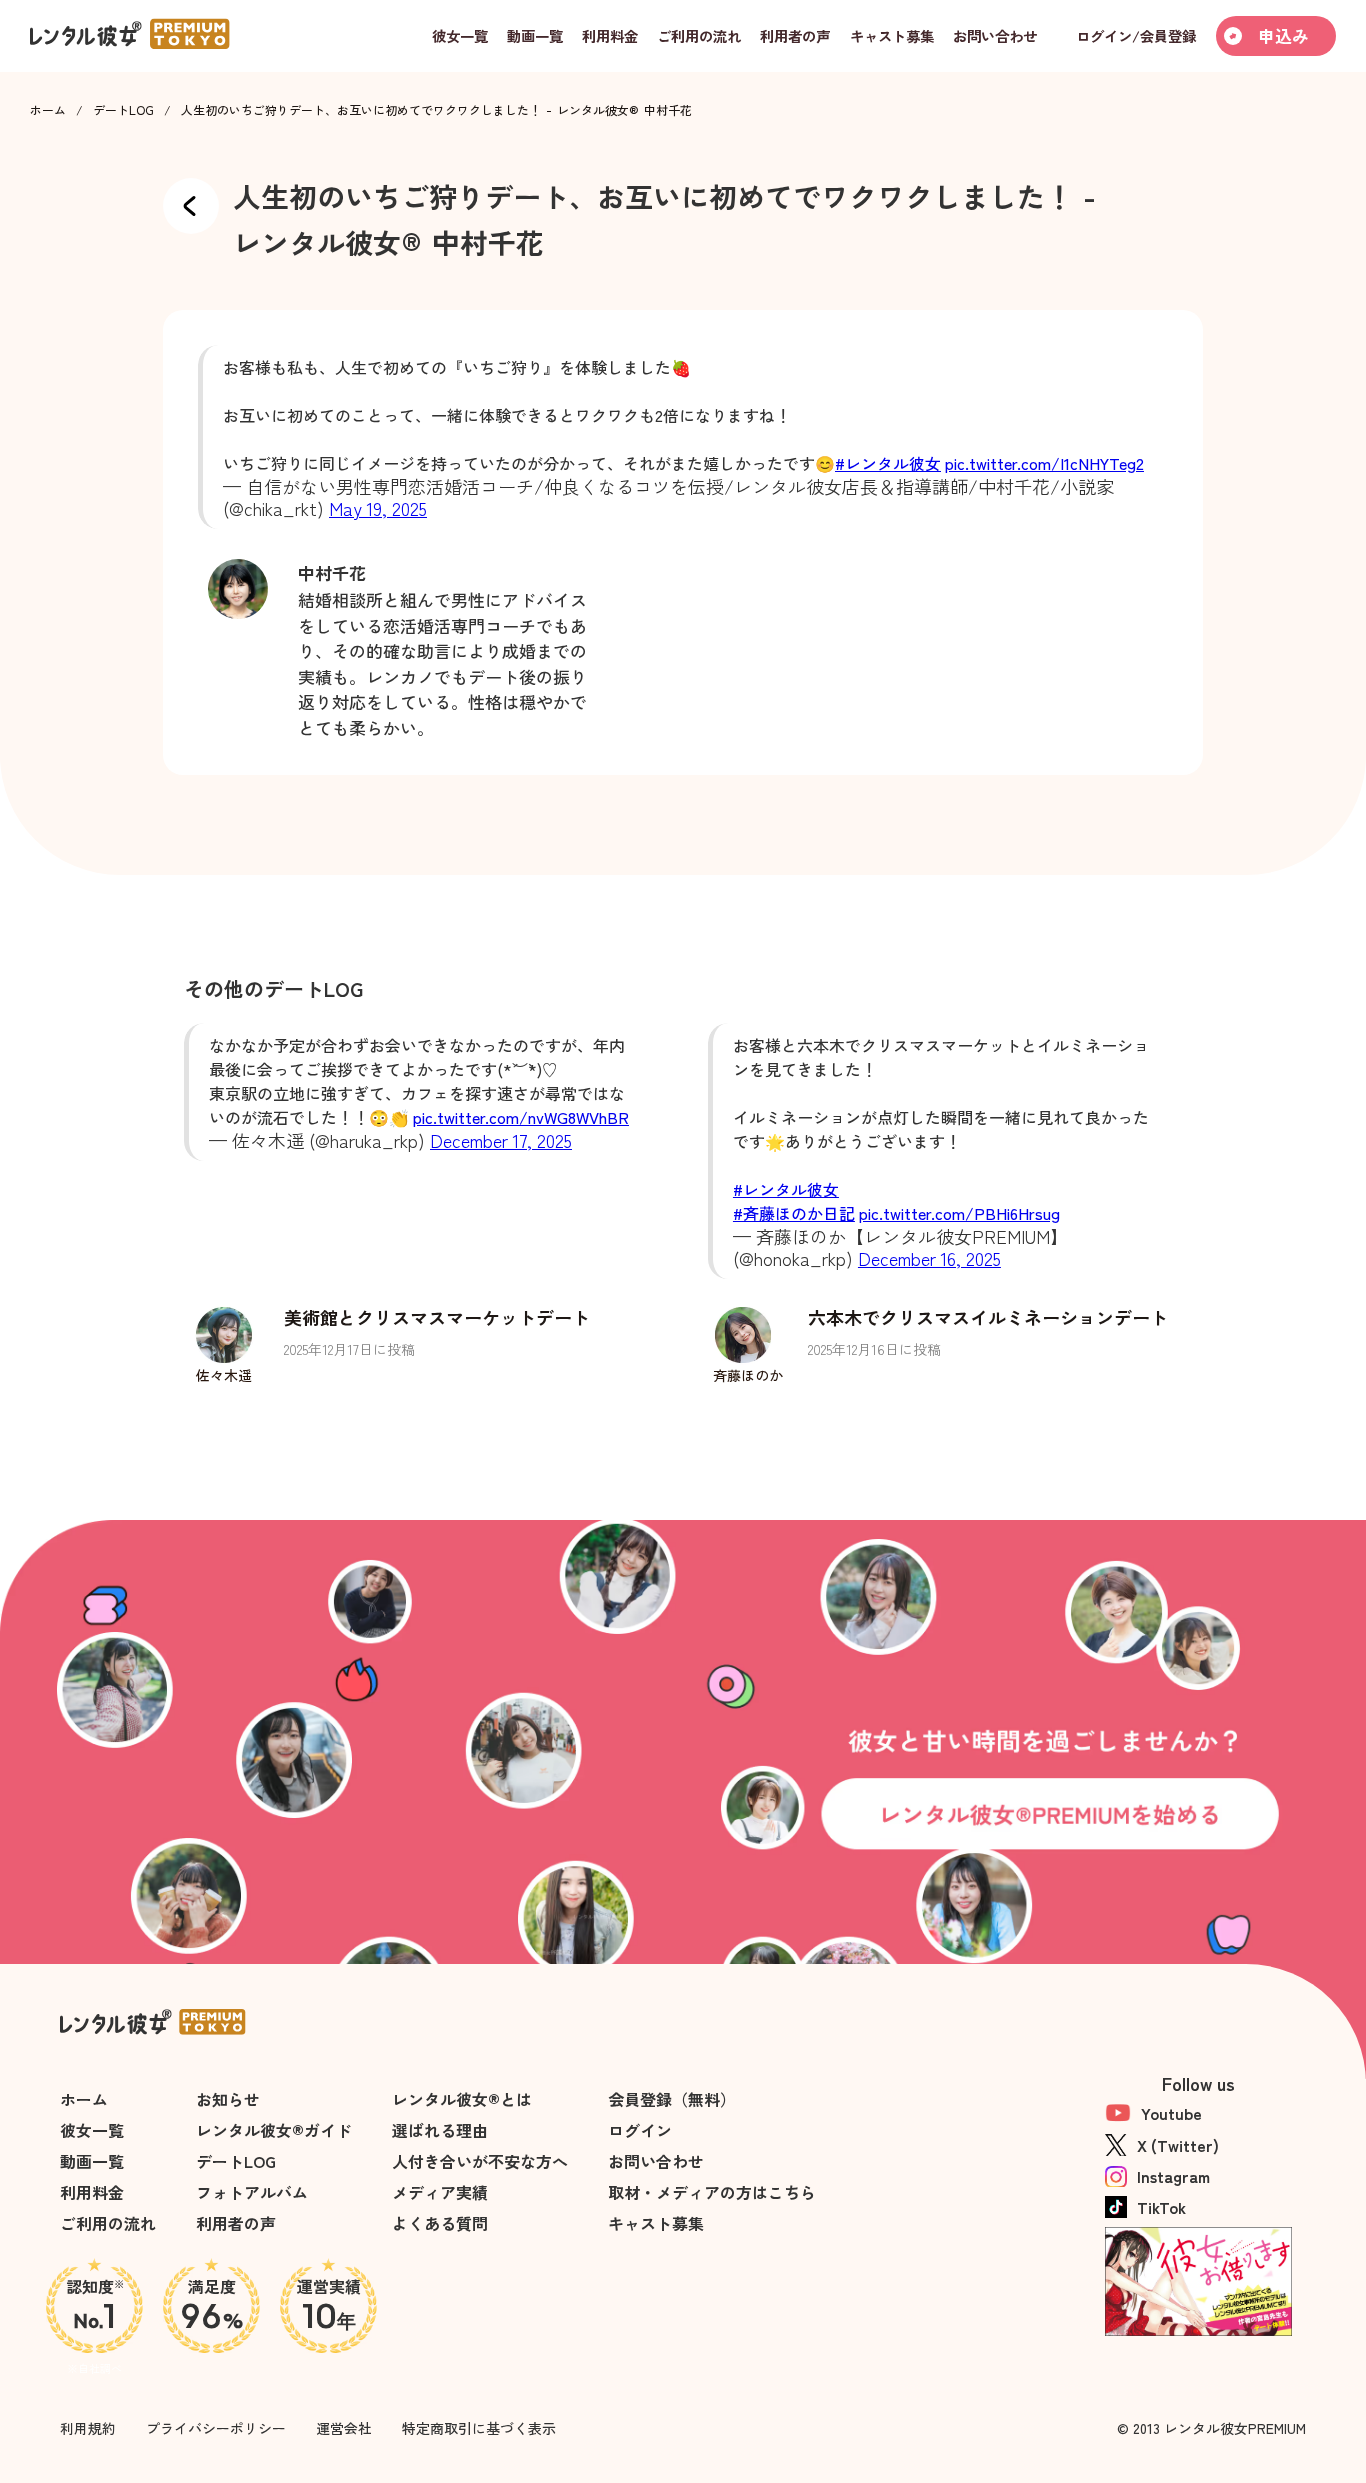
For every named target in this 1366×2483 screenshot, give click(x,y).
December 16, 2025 (929, 1258)
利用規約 (88, 2428)
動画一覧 (92, 2161)
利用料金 (92, 2192)
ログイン (640, 2130)
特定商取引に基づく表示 (479, 2428)
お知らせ (228, 2099)
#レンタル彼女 (888, 463)
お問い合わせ (656, 2161)
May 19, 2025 (378, 508)
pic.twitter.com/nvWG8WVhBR (521, 1117)
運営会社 (344, 2428)
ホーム (48, 110)
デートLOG (123, 110)
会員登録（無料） (672, 2099)
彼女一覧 (92, 2130)
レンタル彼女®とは (462, 2099)
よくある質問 (440, 2223)
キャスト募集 (656, 2223)
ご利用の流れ (108, 2223)
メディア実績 (440, 2192)
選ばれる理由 (440, 2130)
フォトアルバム (252, 2192)
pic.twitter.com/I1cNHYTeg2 (1044, 463)
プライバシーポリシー (216, 2428)
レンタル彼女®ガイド (274, 2130)
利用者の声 (236, 2223)
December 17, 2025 (501, 1140)
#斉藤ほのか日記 (794, 1213)
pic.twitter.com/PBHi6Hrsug (959, 1213)
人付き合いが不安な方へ (480, 2161)
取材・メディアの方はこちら (712, 2192)
